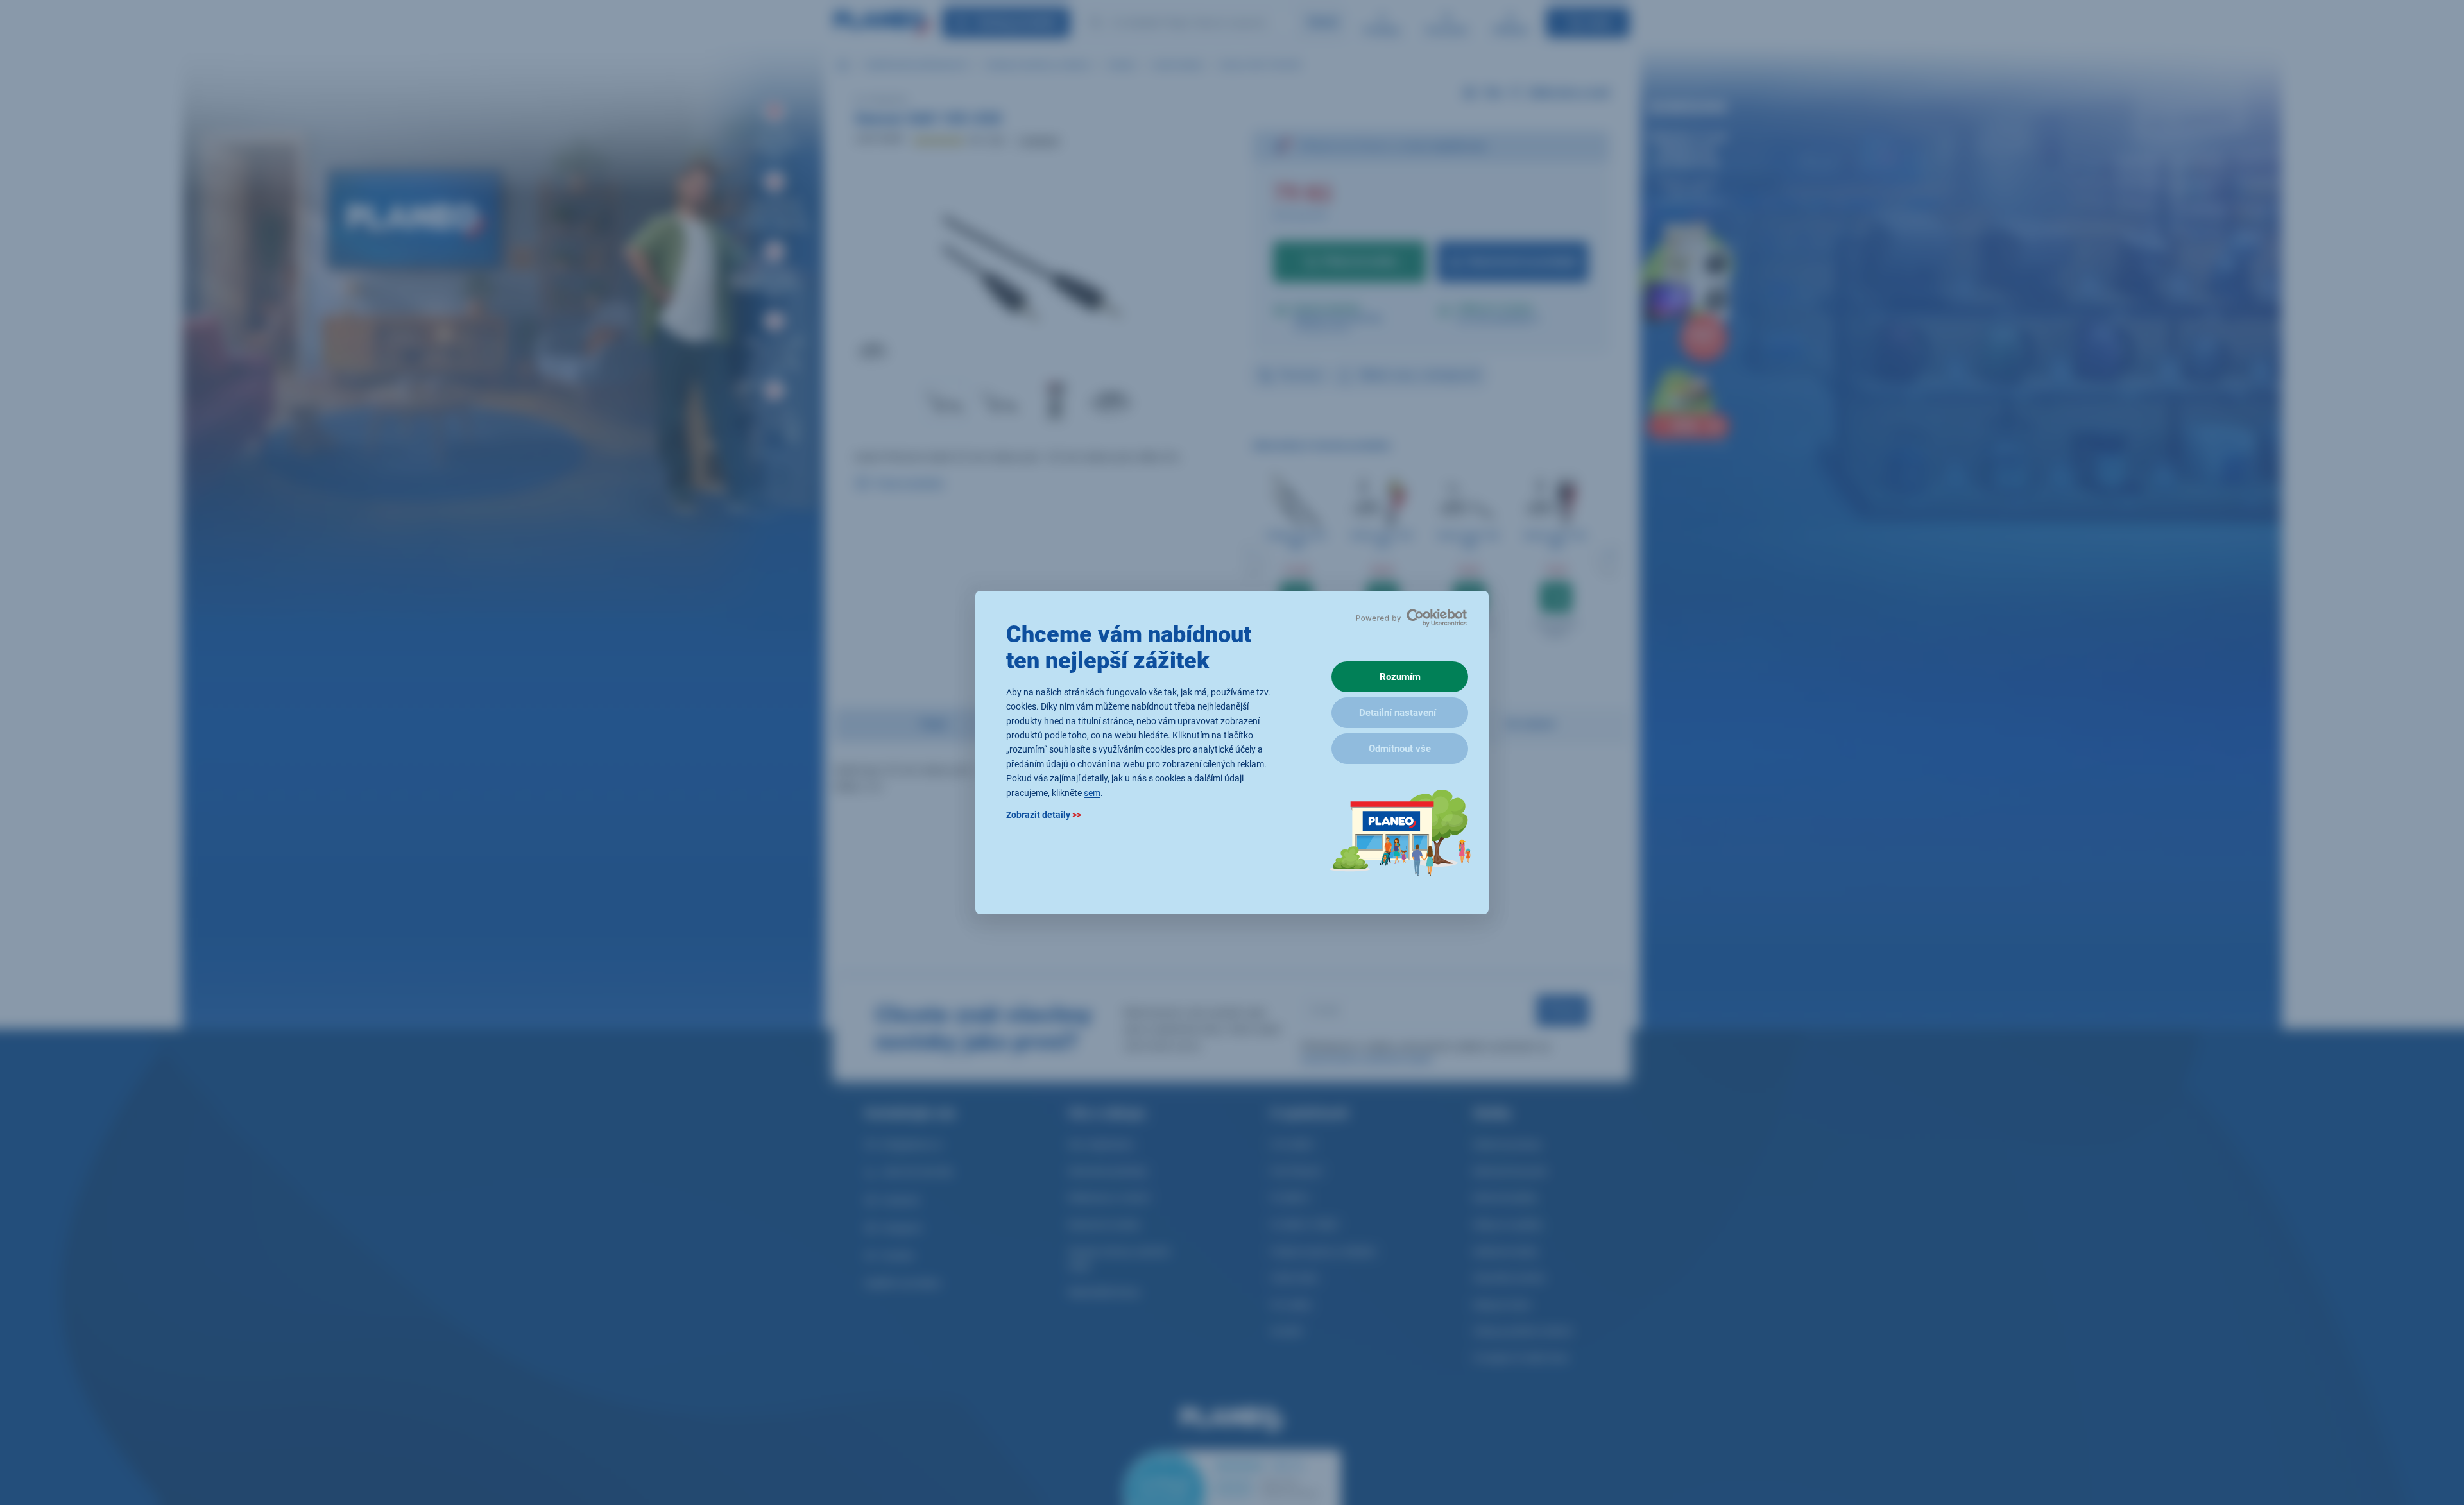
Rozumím (1400, 677)
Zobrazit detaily (1044, 815)
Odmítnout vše (1400, 749)
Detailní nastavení (1398, 713)
